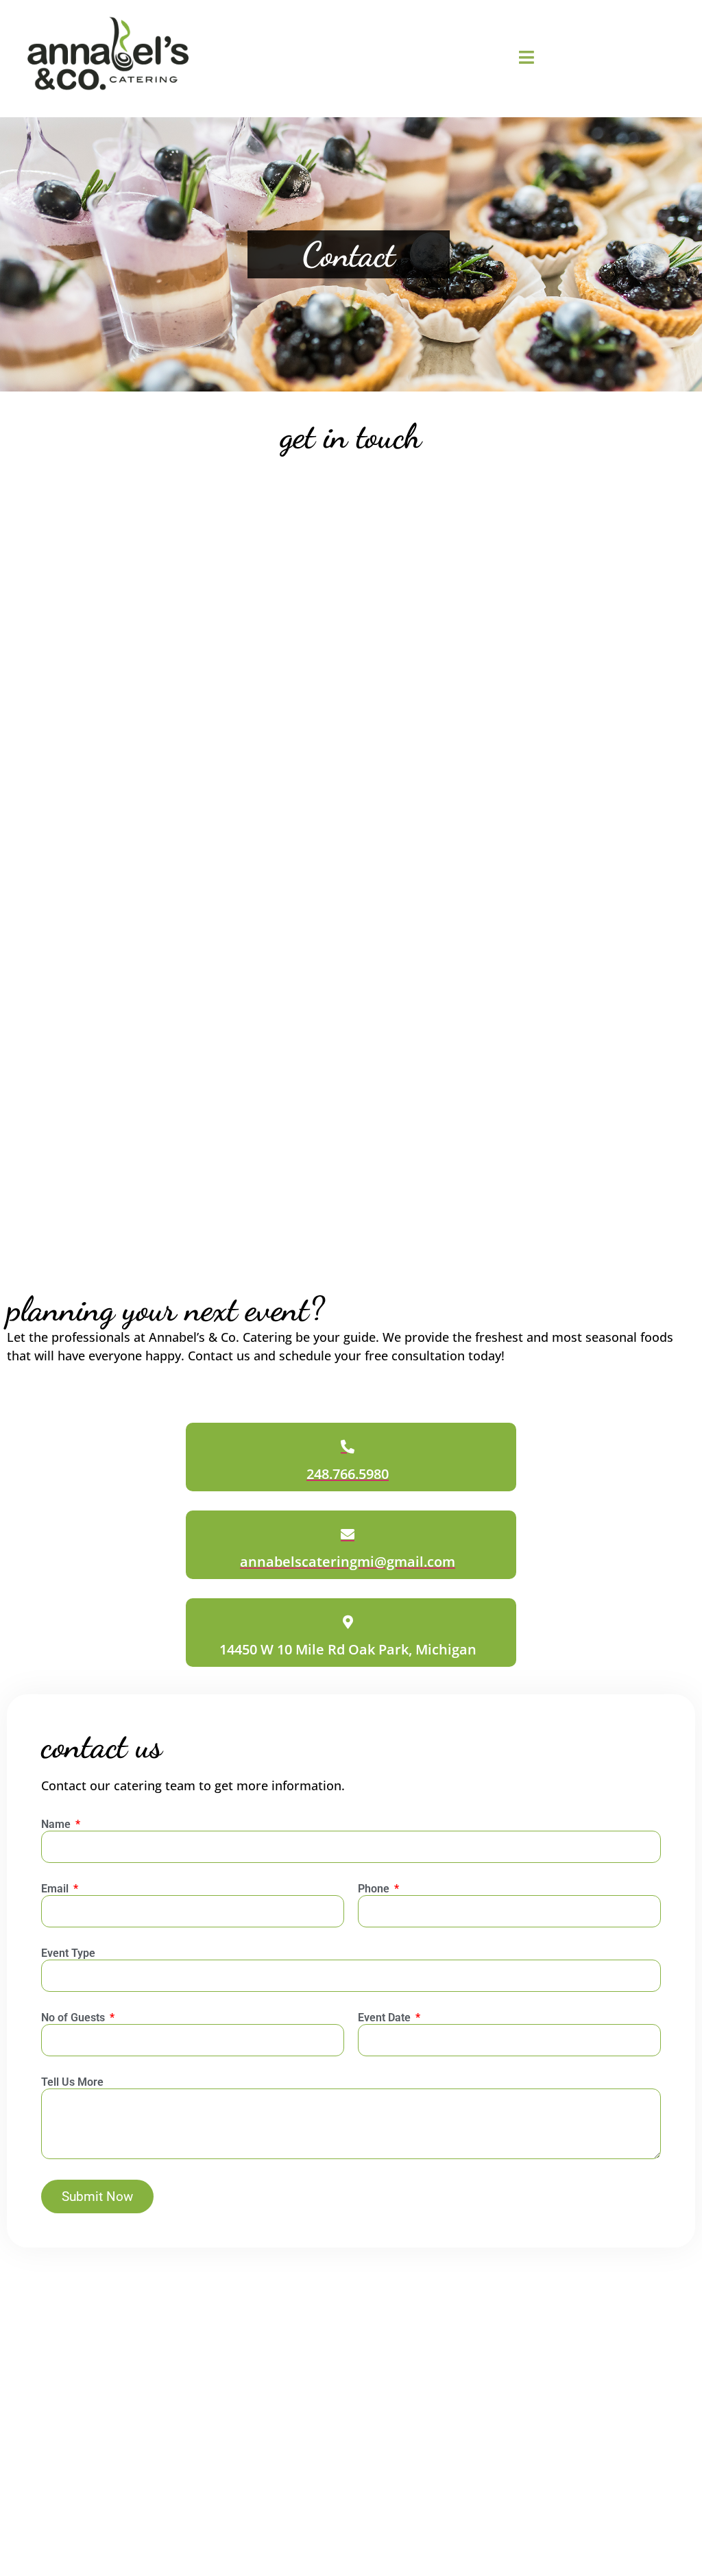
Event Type (68, 1954)
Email (56, 1889)
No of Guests (74, 2018)
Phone (375, 1889)
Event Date (386, 2018)
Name (57, 1825)
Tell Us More (72, 2083)
